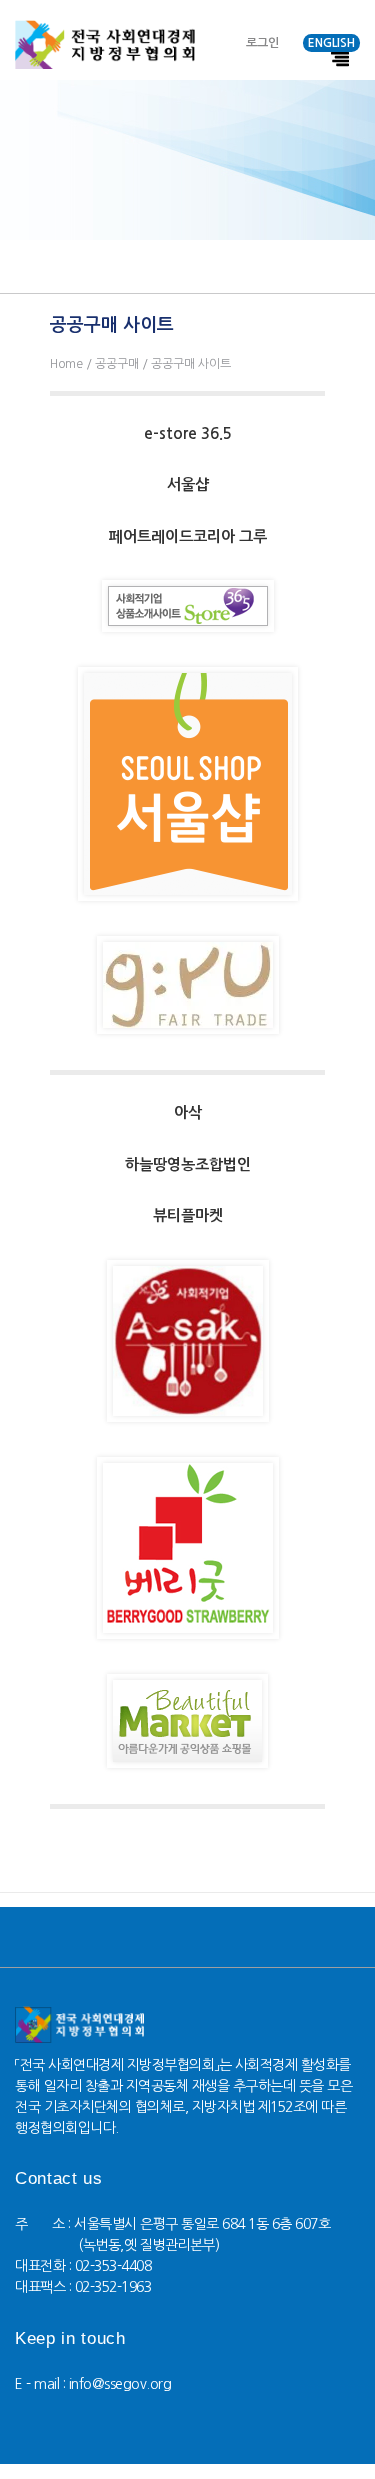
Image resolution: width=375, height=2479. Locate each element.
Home (66, 364)
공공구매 (117, 364)
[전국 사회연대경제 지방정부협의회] (105, 44)
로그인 (262, 43)
